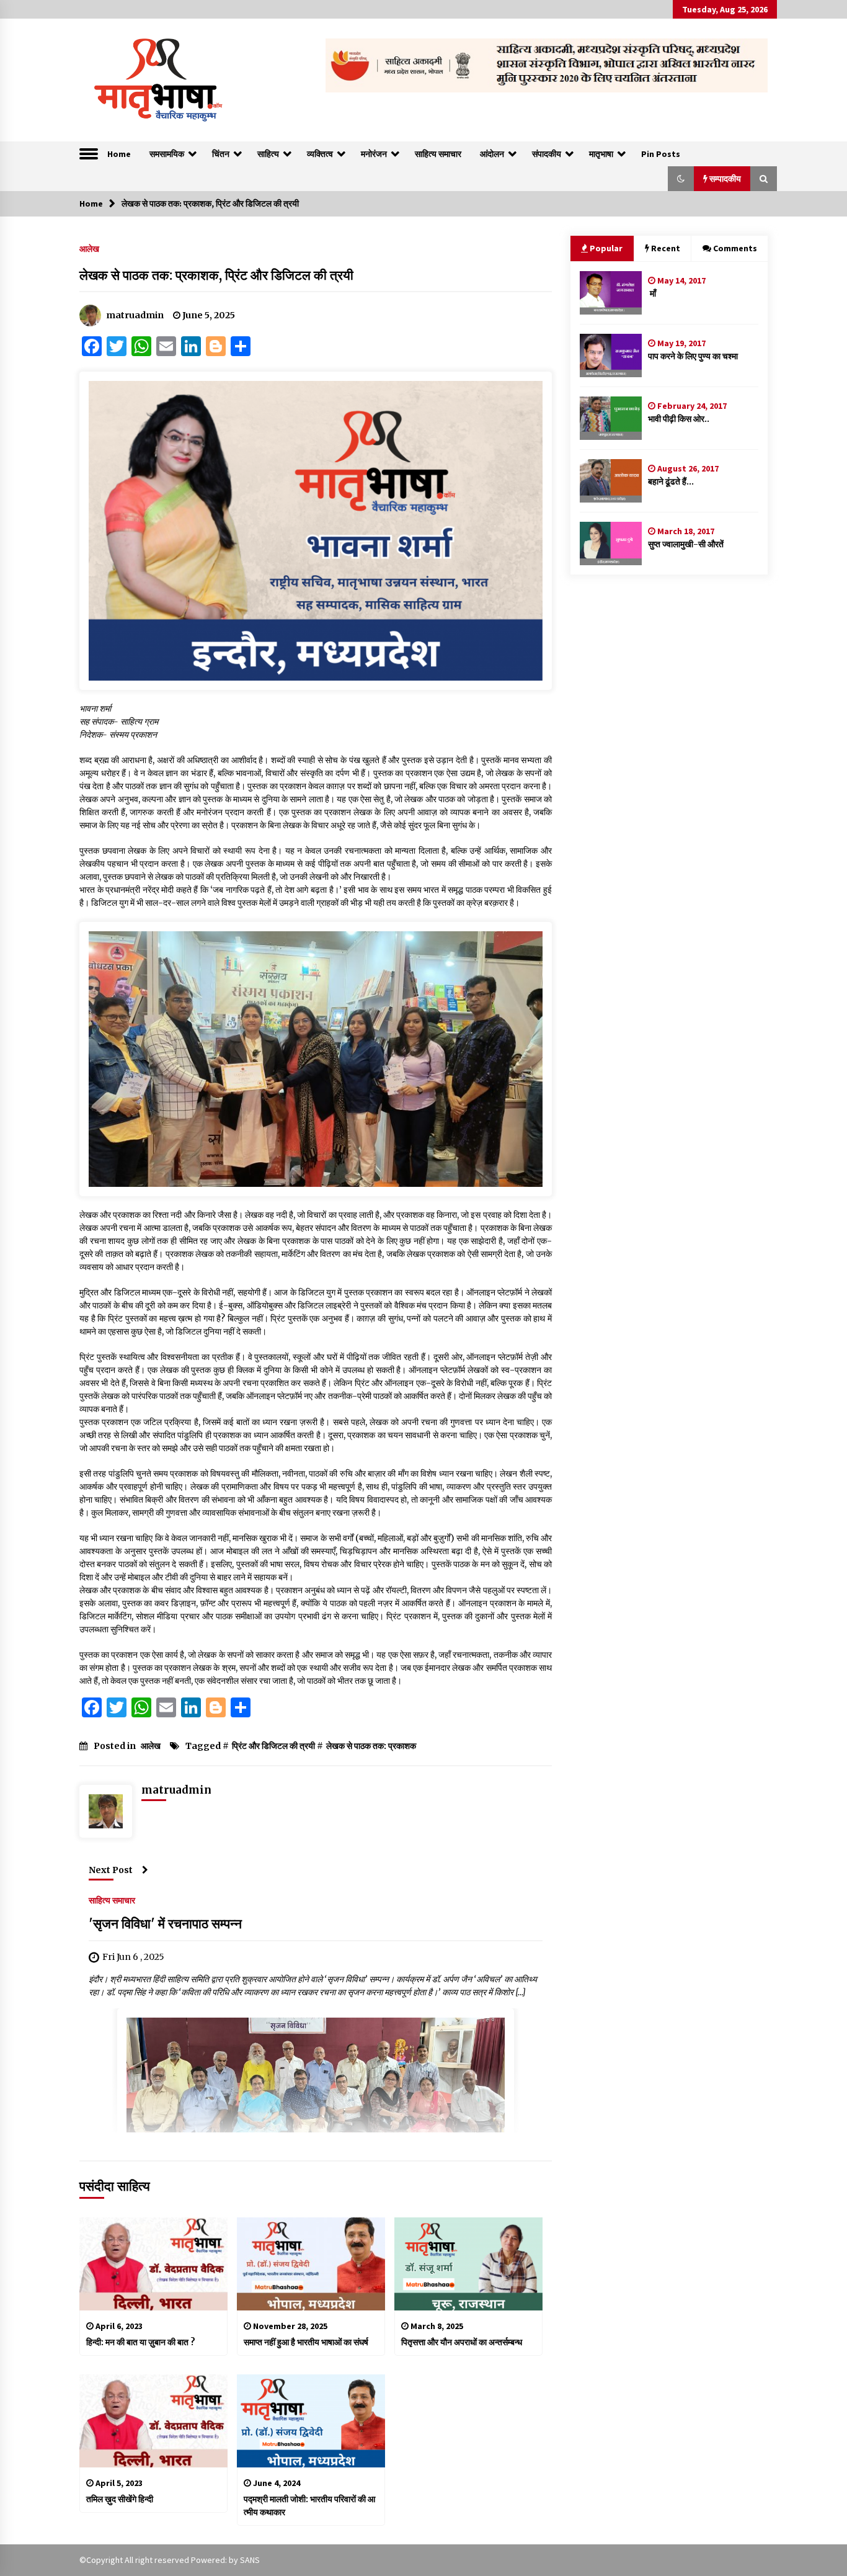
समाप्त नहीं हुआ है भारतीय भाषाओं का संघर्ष (306, 2342)
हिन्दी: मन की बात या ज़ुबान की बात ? (141, 2342)
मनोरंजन (374, 154)
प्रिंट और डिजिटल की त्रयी (273, 1746)
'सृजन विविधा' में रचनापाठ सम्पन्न (165, 1924)
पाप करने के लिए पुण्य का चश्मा (693, 356)
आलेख (89, 248)
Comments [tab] (735, 248)
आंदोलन (492, 154)
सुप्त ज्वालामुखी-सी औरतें (686, 544)
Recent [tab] (666, 248)
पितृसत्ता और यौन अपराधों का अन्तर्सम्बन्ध (462, 2342)
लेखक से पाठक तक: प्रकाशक (371, 1746)
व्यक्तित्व (320, 154)
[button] (681, 179)
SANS (250, 2560)
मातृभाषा (601, 154)
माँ (652, 293)
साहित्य (268, 154)
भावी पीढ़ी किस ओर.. (679, 419)
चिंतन (221, 154)
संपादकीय (547, 154)
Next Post (111, 1870)
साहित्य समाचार (438, 154)
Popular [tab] (606, 248)
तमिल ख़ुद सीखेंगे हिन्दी (120, 2499)
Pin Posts (661, 154)
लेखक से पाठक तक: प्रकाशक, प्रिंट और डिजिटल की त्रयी (216, 275)
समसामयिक (167, 154)
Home (119, 154)
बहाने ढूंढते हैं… (671, 481)
